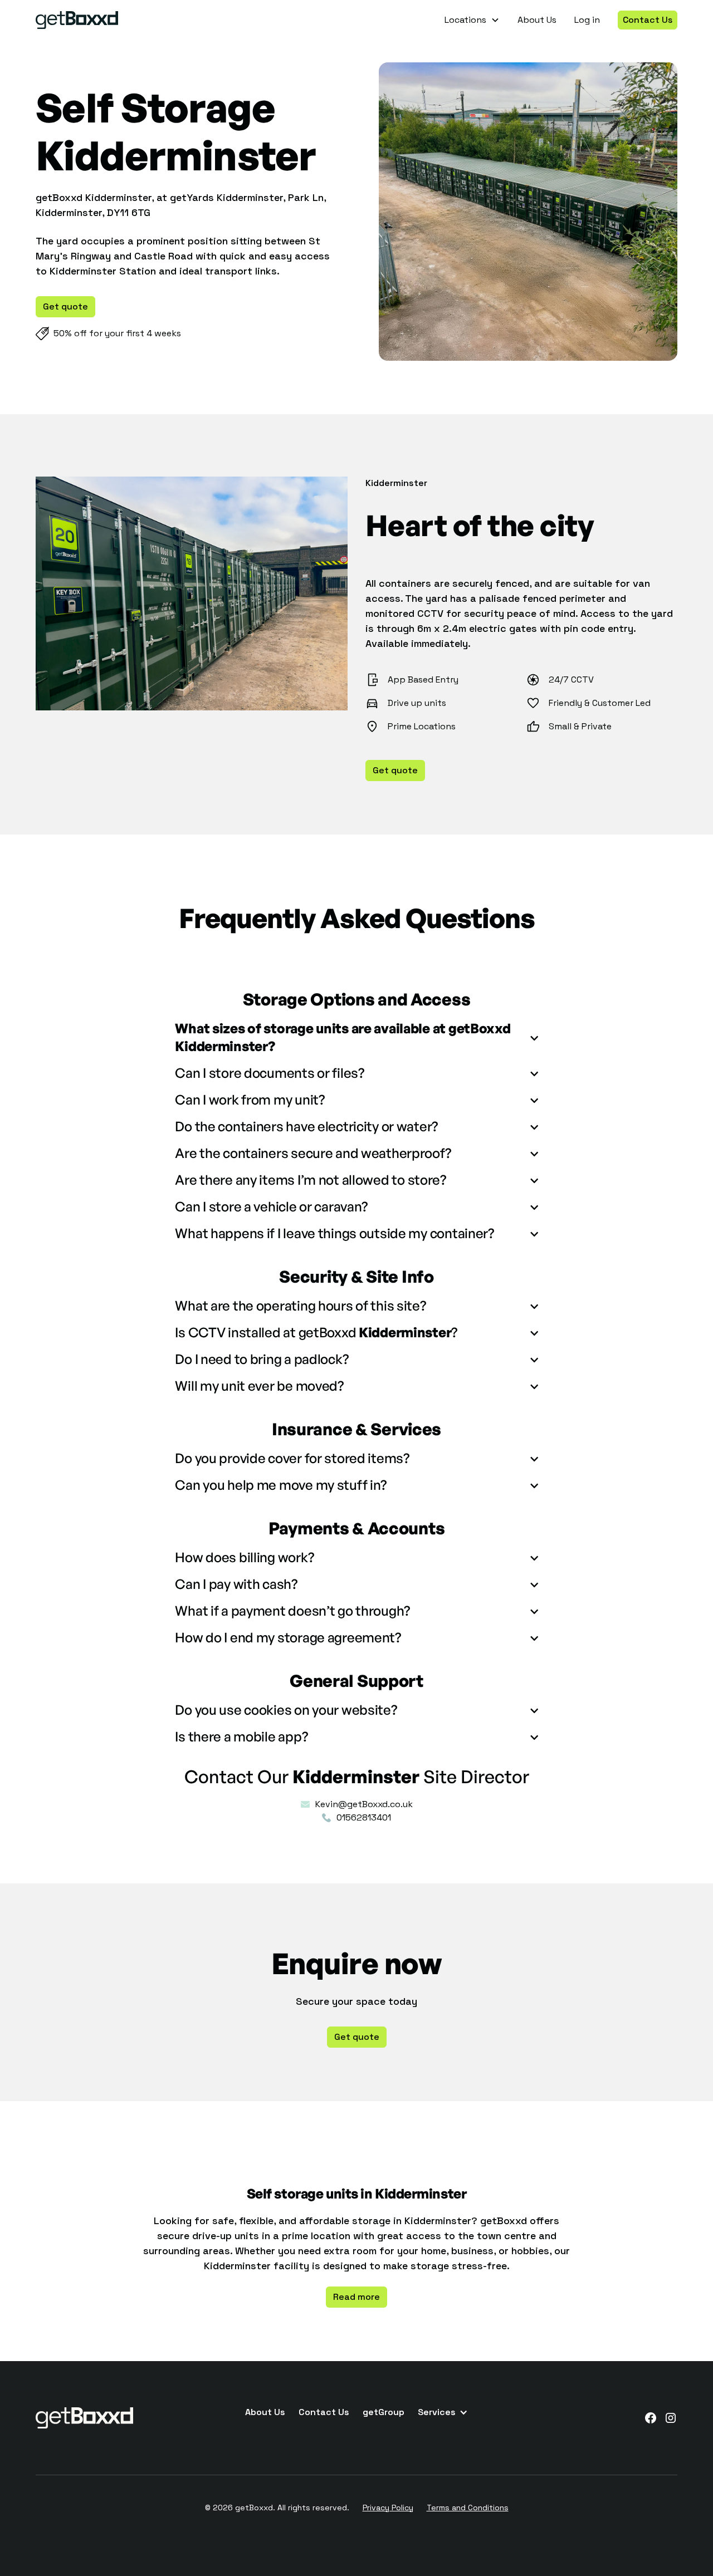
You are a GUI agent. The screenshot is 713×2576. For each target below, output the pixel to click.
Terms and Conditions (468, 2508)
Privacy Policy (388, 2508)
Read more (356, 2297)
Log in (587, 20)
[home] (77, 20)
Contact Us (648, 20)
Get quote (65, 306)
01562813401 (364, 1817)
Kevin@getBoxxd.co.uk (364, 1804)
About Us (537, 20)
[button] (472, 20)
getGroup (384, 2412)
